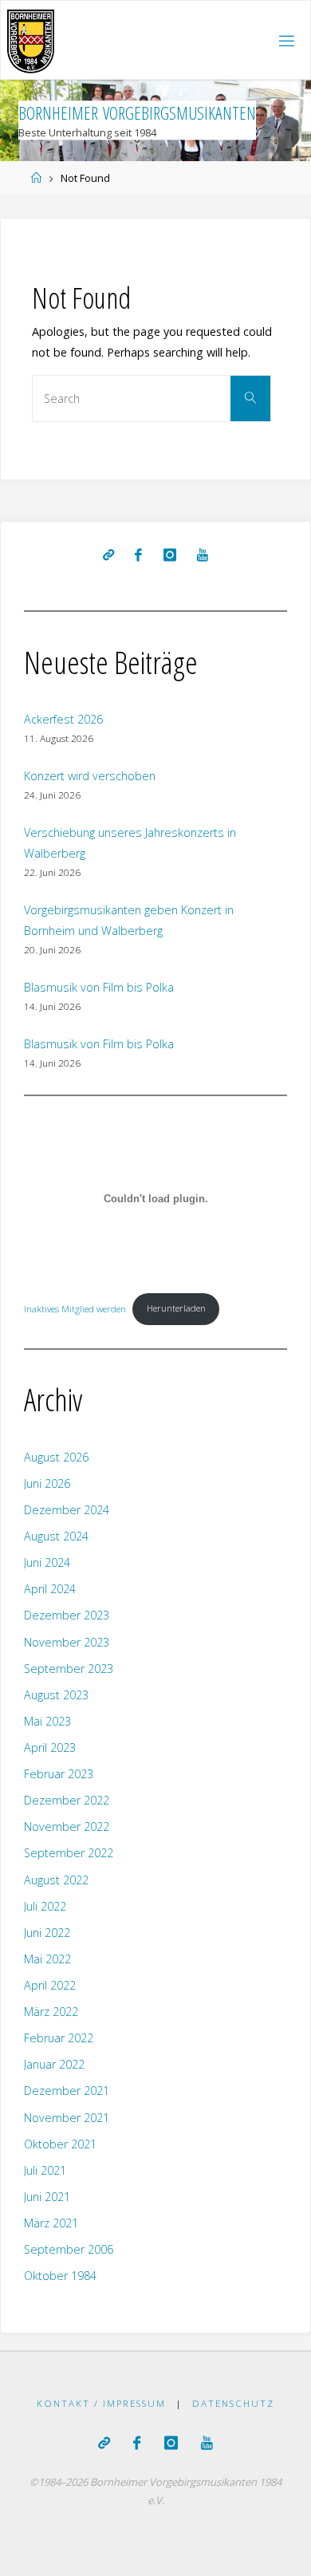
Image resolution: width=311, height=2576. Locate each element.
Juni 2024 (47, 1562)
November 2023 (67, 1642)
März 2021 (51, 2223)
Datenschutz (233, 2403)
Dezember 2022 (67, 1800)
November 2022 (67, 1826)
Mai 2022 (47, 1959)
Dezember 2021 (67, 2091)
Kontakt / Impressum (101, 2403)
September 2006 (69, 2249)
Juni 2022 (47, 1933)
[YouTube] (203, 555)
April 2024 (50, 1589)
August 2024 (56, 1536)
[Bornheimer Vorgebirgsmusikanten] (31, 40)
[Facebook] (138, 555)
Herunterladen (176, 1308)
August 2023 (56, 1695)
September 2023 (69, 1669)
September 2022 (69, 1853)
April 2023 (50, 1748)
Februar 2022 (59, 2038)
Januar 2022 (54, 2064)
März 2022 (51, 2012)
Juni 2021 (47, 2197)
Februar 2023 (59, 1774)
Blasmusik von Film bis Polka (99, 987)
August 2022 (56, 1880)
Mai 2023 (47, 1721)
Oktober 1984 (60, 2276)
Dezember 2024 (67, 1510)
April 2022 (50, 1985)
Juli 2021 (45, 2170)
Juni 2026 (47, 1483)
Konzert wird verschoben (90, 776)
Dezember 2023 (67, 1615)
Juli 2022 (45, 1906)
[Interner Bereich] (108, 555)
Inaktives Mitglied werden (75, 1308)
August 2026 (56, 1457)
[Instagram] (170, 555)
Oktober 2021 (60, 2144)
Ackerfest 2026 (63, 719)
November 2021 (67, 2118)
